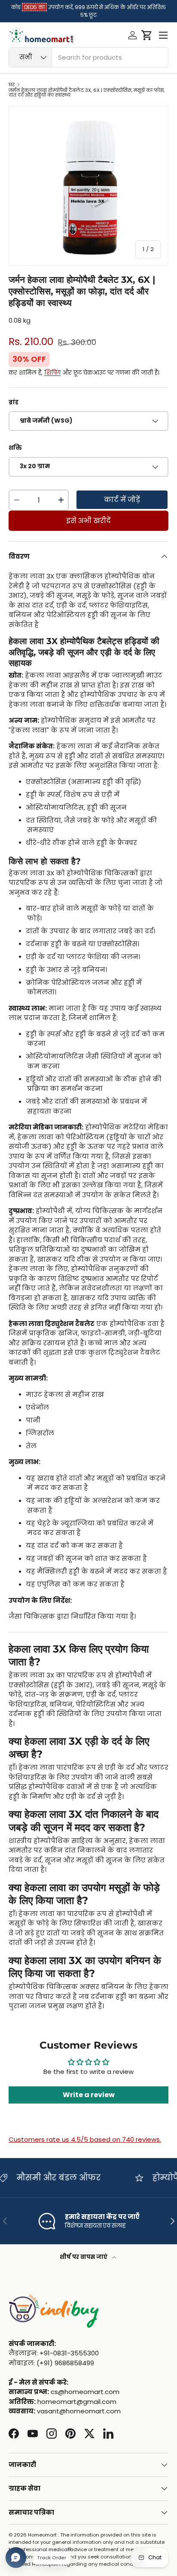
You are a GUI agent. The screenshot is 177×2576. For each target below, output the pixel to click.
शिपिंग (52, 373)
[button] (147, 35)
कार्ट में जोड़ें (122, 500)
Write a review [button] (89, 2095)
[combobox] (88, 57)
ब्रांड (14, 402)
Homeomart (42, 2535)
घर (12, 85)
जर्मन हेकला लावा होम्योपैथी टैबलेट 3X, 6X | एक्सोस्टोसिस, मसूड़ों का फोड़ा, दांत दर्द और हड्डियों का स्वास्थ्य (87, 93)
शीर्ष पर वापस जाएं (84, 2257)
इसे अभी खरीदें (88, 521)
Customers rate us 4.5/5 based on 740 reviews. (85, 2139)
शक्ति (15, 448)
